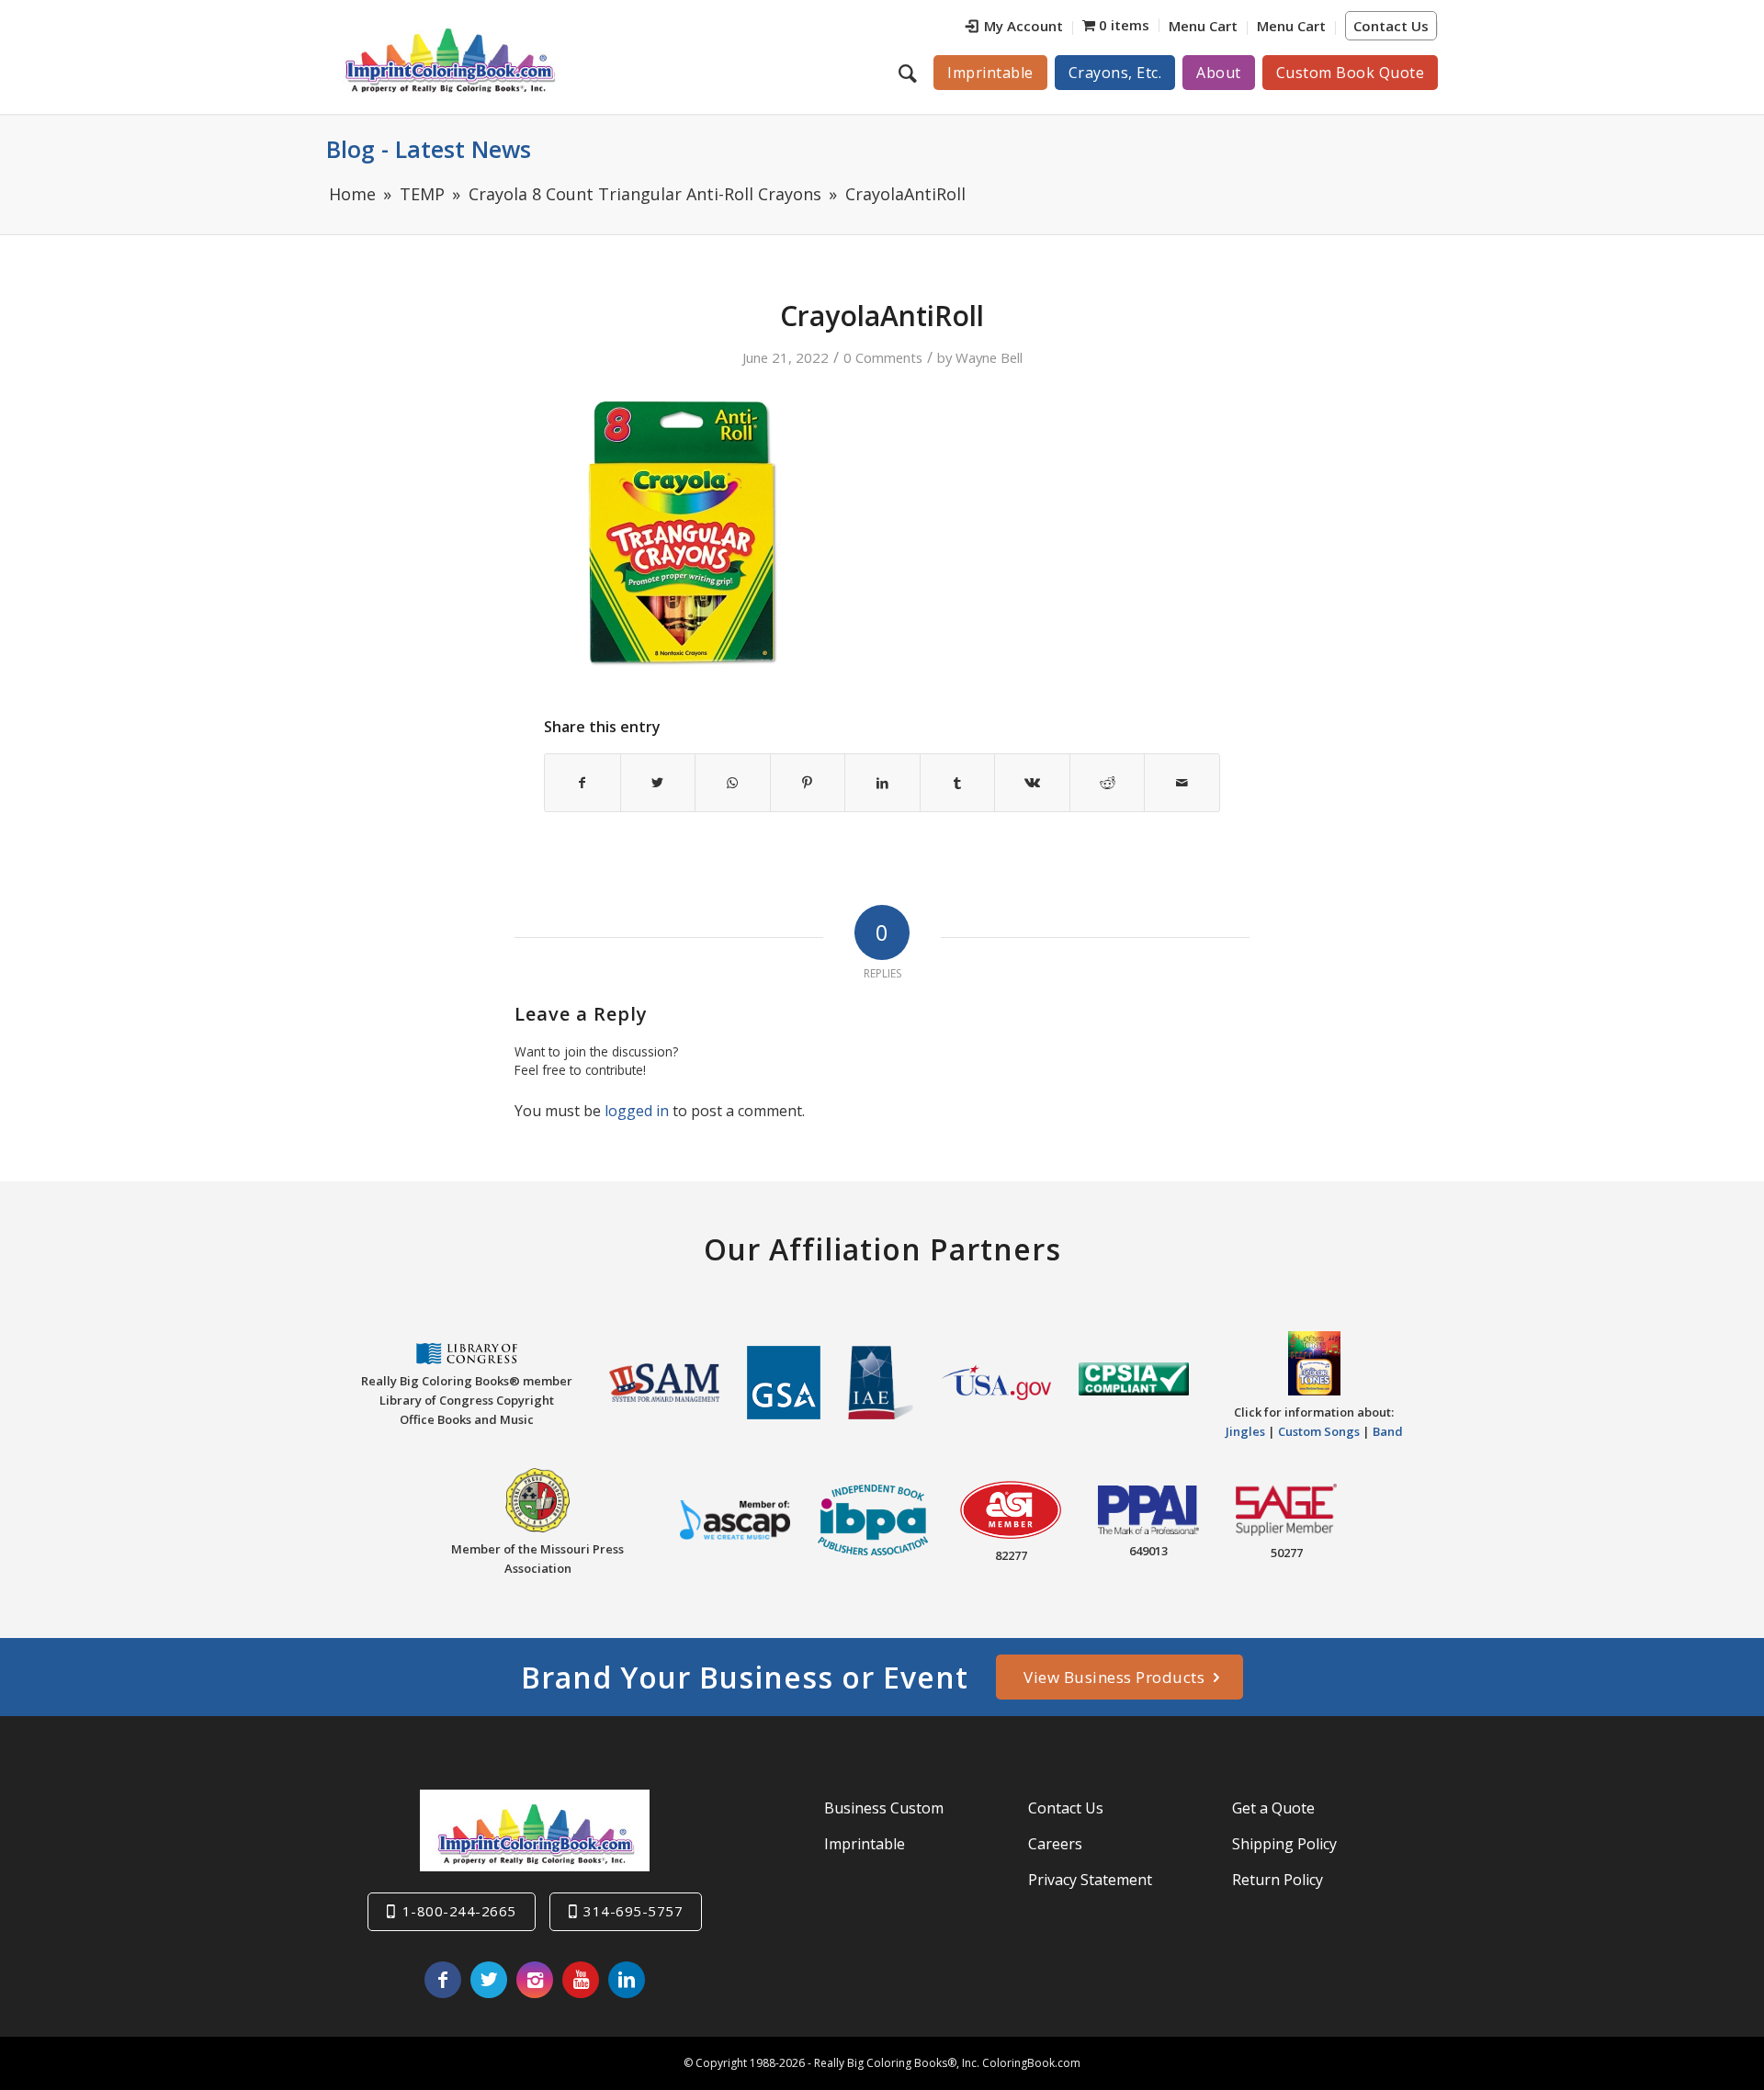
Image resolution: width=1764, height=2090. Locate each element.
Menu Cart (1203, 26)
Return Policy (1278, 1880)
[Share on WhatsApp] (733, 783)
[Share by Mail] (1182, 783)
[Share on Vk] (1032, 783)
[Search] (910, 73)
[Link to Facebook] (443, 1980)
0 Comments (883, 357)
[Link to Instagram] (535, 1980)
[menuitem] (1015, 28)
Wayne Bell (989, 357)
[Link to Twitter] (489, 1980)
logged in (637, 1111)
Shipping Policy (1284, 1844)
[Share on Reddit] (1108, 783)
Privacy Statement (1090, 1880)
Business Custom (884, 1808)
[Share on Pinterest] (808, 783)
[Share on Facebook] (582, 783)
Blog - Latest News (429, 149)
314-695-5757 (633, 1911)
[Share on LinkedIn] (882, 783)
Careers (1055, 1844)
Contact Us (1391, 26)
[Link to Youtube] (581, 1980)
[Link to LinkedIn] (627, 1980)
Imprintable (865, 1844)
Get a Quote (1273, 1808)
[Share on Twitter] (658, 783)
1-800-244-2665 (459, 1911)
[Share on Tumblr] (958, 783)
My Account (1023, 26)
